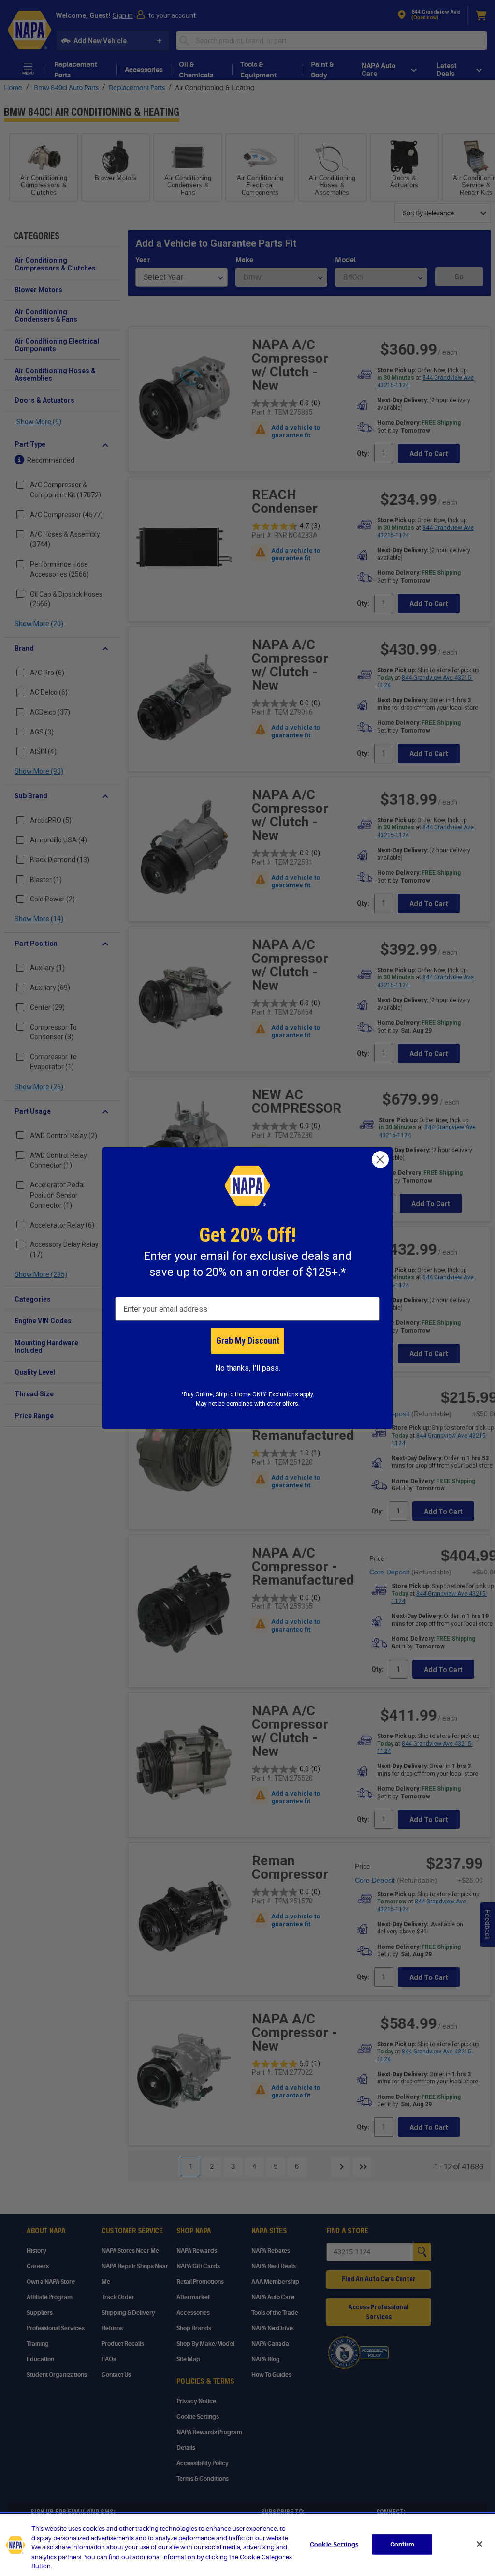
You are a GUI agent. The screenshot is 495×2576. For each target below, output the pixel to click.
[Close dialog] (380, 1160)
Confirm (402, 2544)
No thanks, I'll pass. (248, 1368)
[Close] (480, 2544)
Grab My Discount (248, 1340)
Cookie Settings (334, 2544)
